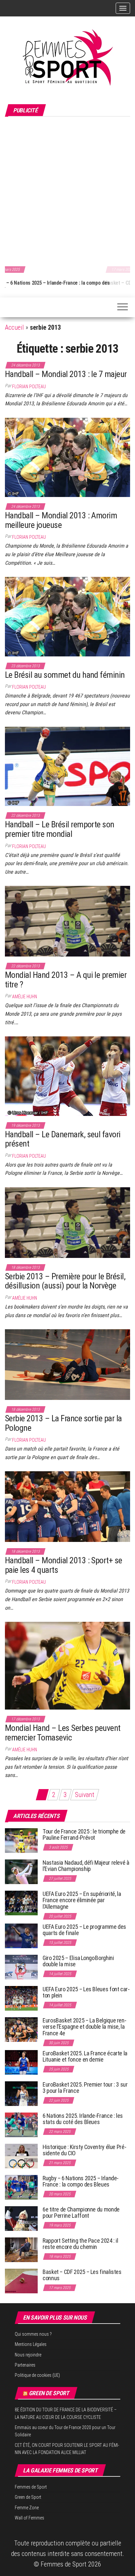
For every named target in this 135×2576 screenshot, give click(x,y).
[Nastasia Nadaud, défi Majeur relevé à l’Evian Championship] (21, 1871)
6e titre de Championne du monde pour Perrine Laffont (81, 2213)
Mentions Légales (31, 2344)
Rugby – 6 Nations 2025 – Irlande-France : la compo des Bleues (81, 2181)
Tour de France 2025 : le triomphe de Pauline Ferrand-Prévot (84, 1835)
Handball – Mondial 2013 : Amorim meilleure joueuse (61, 520)
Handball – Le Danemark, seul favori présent (63, 1139)
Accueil (14, 327)
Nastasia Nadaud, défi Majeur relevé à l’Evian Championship (86, 1866)
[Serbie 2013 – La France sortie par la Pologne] (67, 1364)
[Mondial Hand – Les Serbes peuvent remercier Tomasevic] (67, 1665)
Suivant (85, 1795)
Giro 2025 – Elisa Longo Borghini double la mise (78, 1961)
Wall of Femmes (29, 2518)
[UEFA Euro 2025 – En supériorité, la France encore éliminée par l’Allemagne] (21, 1902)
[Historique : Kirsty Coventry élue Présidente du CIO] (21, 2155)
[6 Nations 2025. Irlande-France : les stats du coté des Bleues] (21, 2124)
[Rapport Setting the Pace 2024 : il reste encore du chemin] (21, 2249)
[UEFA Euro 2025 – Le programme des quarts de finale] (21, 1935)
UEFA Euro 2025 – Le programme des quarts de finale (84, 1930)
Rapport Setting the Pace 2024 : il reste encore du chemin (80, 2244)
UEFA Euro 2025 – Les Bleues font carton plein (86, 1992)
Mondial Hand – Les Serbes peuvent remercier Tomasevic (63, 1733)
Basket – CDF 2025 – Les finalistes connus (50, 283)
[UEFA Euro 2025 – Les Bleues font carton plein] (21, 1998)
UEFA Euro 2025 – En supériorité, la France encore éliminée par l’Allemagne (82, 1900)
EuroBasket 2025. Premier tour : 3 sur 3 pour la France (85, 2088)
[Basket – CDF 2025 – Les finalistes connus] (21, 2280)
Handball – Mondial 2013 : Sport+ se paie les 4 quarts (64, 1565)
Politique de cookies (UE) (37, 2375)
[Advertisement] (67, 190)
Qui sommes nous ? (33, 2334)
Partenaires (25, 2365)
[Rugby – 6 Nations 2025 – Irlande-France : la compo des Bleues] (21, 2187)
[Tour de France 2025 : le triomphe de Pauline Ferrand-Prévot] (21, 1840)
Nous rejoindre (28, 2355)
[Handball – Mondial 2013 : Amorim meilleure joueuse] (67, 457)
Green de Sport (49, 2393)
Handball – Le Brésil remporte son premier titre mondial (60, 829)
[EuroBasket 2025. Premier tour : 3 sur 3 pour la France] (21, 2093)
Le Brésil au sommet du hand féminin (65, 675)
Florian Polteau (29, 387)
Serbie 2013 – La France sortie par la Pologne (63, 1423)
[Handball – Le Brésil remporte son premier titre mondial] (67, 766)
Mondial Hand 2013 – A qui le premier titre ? (66, 980)
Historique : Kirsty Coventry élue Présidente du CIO (85, 2150)
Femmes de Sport (31, 2487)
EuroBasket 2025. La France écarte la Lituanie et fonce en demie (85, 2056)
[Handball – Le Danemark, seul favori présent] (67, 1075)
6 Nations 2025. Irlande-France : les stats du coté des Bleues (83, 2119)
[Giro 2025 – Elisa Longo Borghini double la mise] (21, 1966)
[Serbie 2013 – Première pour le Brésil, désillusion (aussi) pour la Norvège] (67, 1222)
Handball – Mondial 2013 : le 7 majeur (66, 374)
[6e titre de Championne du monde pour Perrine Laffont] (21, 2218)
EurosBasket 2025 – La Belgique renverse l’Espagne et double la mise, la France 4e (85, 2027)
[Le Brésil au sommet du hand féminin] (67, 616)
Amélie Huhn (25, 997)
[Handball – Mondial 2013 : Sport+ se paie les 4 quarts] (67, 1506)
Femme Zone (27, 2508)
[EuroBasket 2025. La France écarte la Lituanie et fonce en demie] (21, 2062)
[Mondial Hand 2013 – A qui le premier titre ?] (67, 921)
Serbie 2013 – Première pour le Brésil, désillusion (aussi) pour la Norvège (65, 1281)
